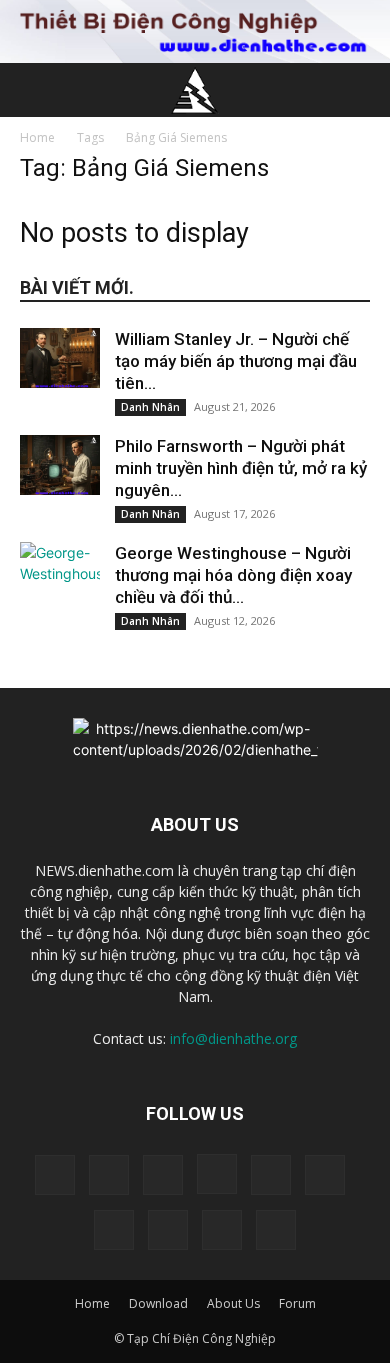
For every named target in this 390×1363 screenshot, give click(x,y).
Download (158, 1303)
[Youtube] (276, 1230)
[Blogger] (55, 1175)
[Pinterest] (114, 1230)
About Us (233, 1303)
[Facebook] (109, 1175)
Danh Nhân (150, 407)
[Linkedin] (271, 1175)
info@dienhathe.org (233, 1038)
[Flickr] (163, 1175)
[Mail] (325, 1175)
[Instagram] (217, 1174)
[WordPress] (222, 1230)
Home (37, 137)
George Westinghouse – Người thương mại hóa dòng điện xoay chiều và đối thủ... (233, 575)
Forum (297, 1303)
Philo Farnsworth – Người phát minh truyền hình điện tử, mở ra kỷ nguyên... (241, 468)
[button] (34, 90)
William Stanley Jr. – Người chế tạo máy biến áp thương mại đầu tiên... (236, 361)
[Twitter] (168, 1230)
